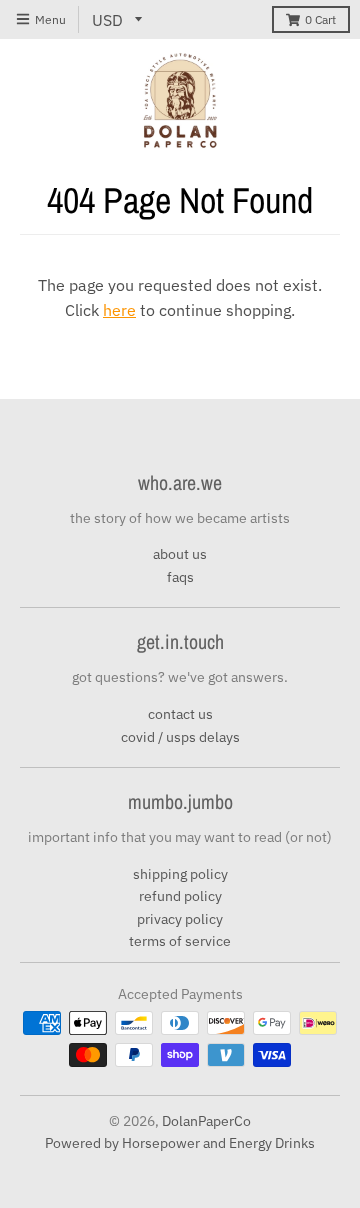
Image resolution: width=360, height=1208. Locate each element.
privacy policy (180, 919)
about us (180, 554)
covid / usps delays (180, 737)
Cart (320, 19)
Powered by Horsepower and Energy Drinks (180, 1143)
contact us (180, 714)
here (119, 310)
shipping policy (180, 874)
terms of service (180, 941)
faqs (180, 577)
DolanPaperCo (206, 1121)
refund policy (180, 896)
